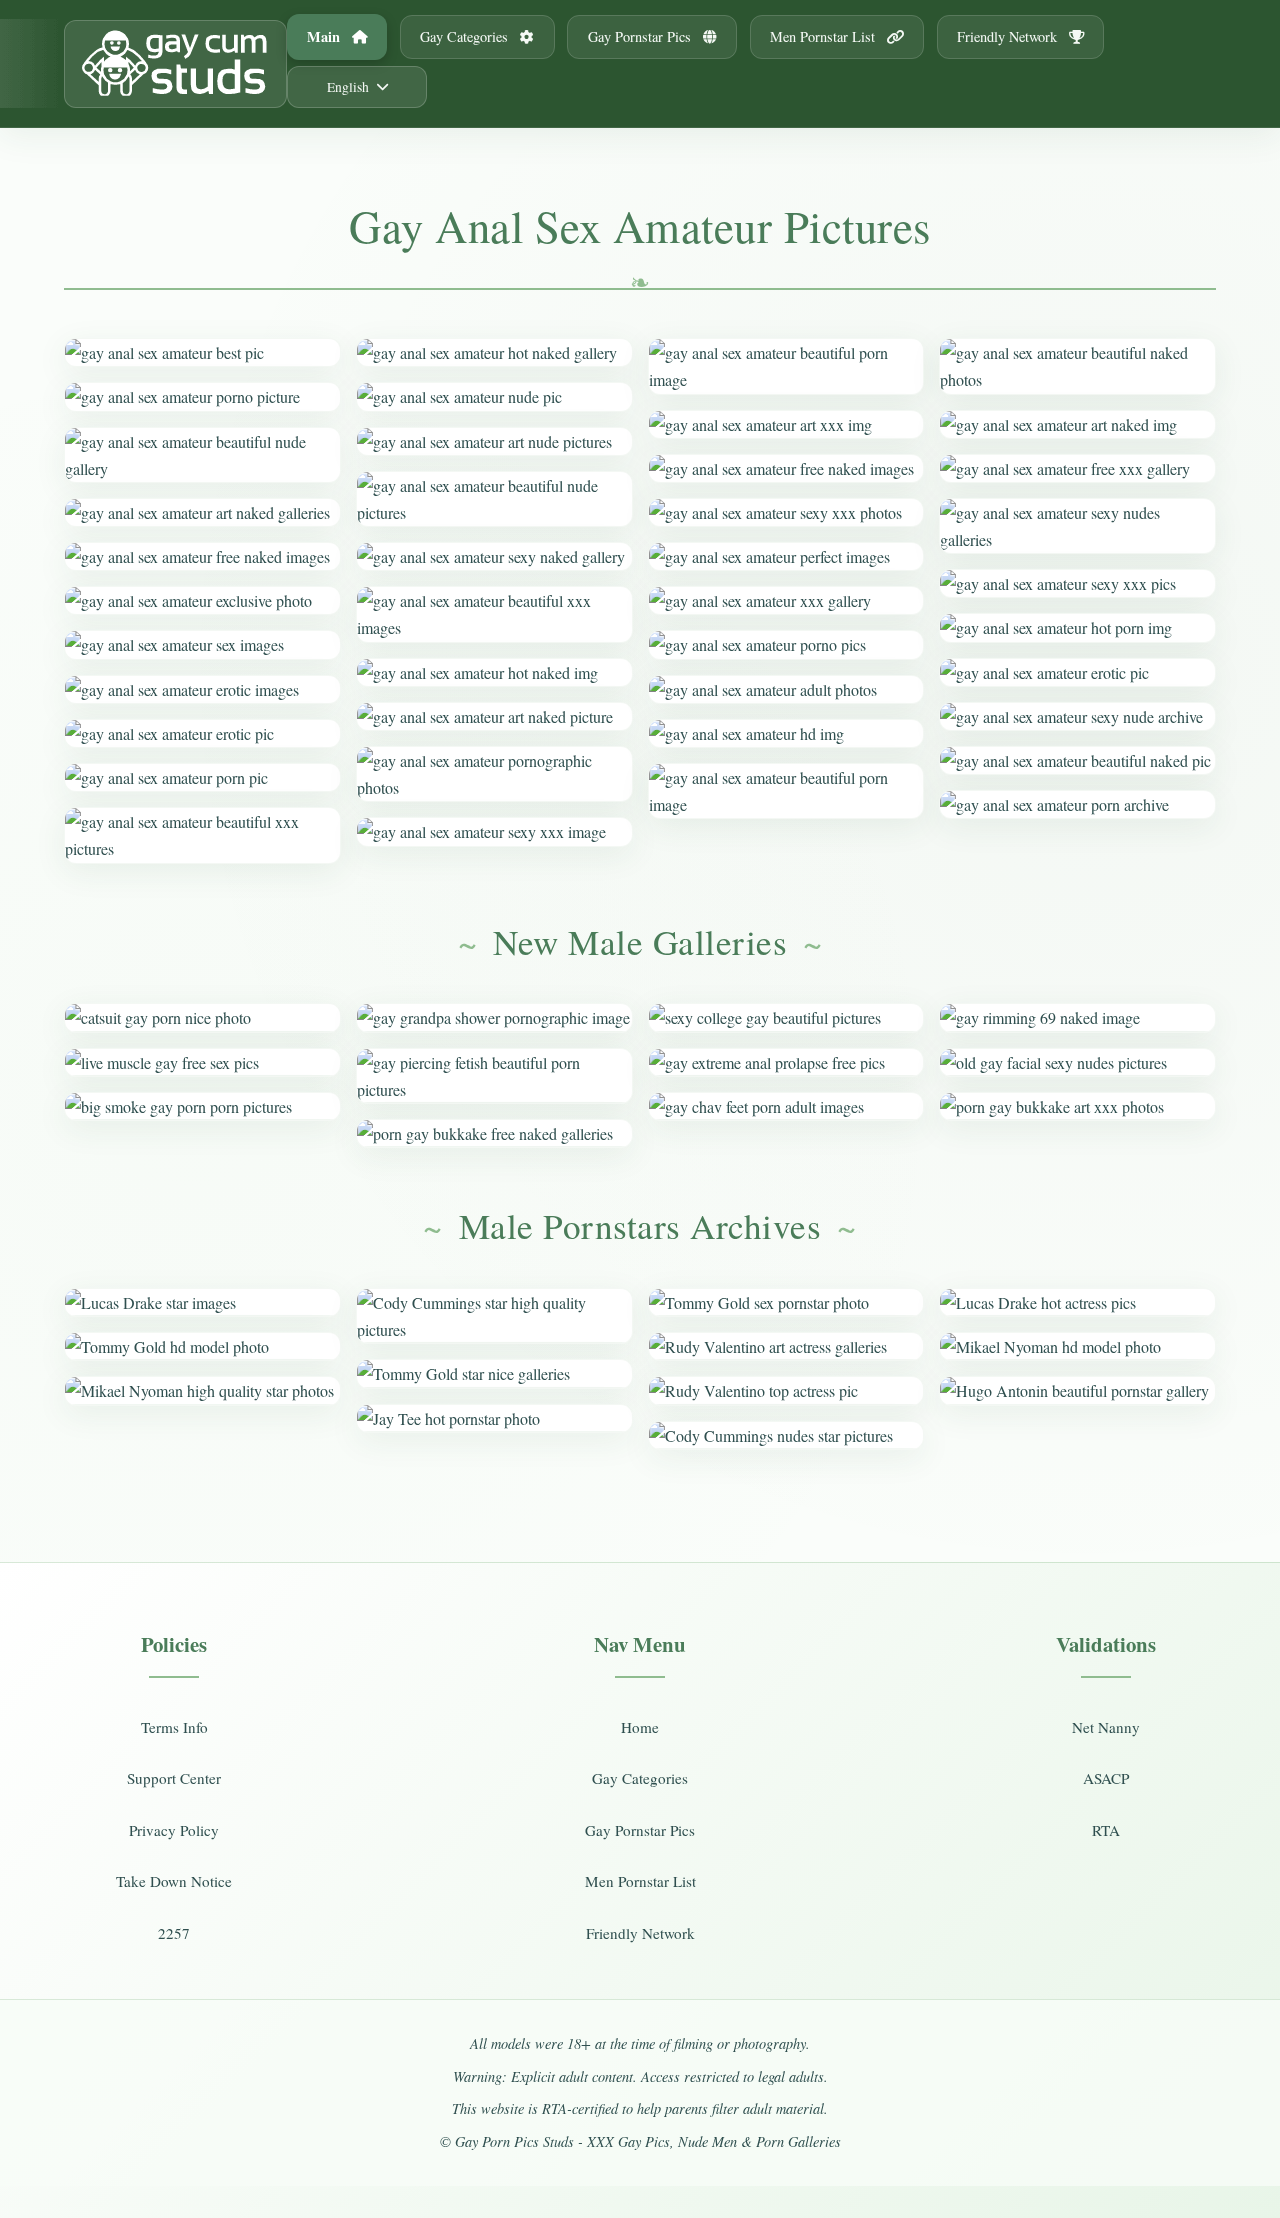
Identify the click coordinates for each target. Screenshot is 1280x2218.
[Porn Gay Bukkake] (494, 1133)
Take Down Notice (174, 1881)
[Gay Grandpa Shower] (494, 1017)
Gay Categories (466, 36)
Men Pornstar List (824, 36)
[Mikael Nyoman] (202, 1390)
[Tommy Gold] (202, 1346)
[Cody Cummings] (494, 1316)
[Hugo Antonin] (1077, 1390)
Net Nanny (1106, 1727)
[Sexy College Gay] (786, 1017)
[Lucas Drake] (202, 1302)
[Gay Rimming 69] (1077, 1017)
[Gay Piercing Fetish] (494, 1076)
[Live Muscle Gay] (202, 1062)
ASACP (1106, 1778)
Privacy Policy (174, 1830)
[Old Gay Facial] (1077, 1062)
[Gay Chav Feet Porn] (786, 1106)
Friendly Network (1009, 36)
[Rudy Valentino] (786, 1346)
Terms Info (174, 1727)
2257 (174, 1933)
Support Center (174, 1778)
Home (640, 1727)
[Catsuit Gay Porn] (202, 1017)
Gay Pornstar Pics (641, 36)
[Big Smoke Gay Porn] (202, 1106)
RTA (1106, 1830)
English (348, 87)
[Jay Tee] (494, 1418)
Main (325, 36)
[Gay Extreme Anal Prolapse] (786, 1062)
